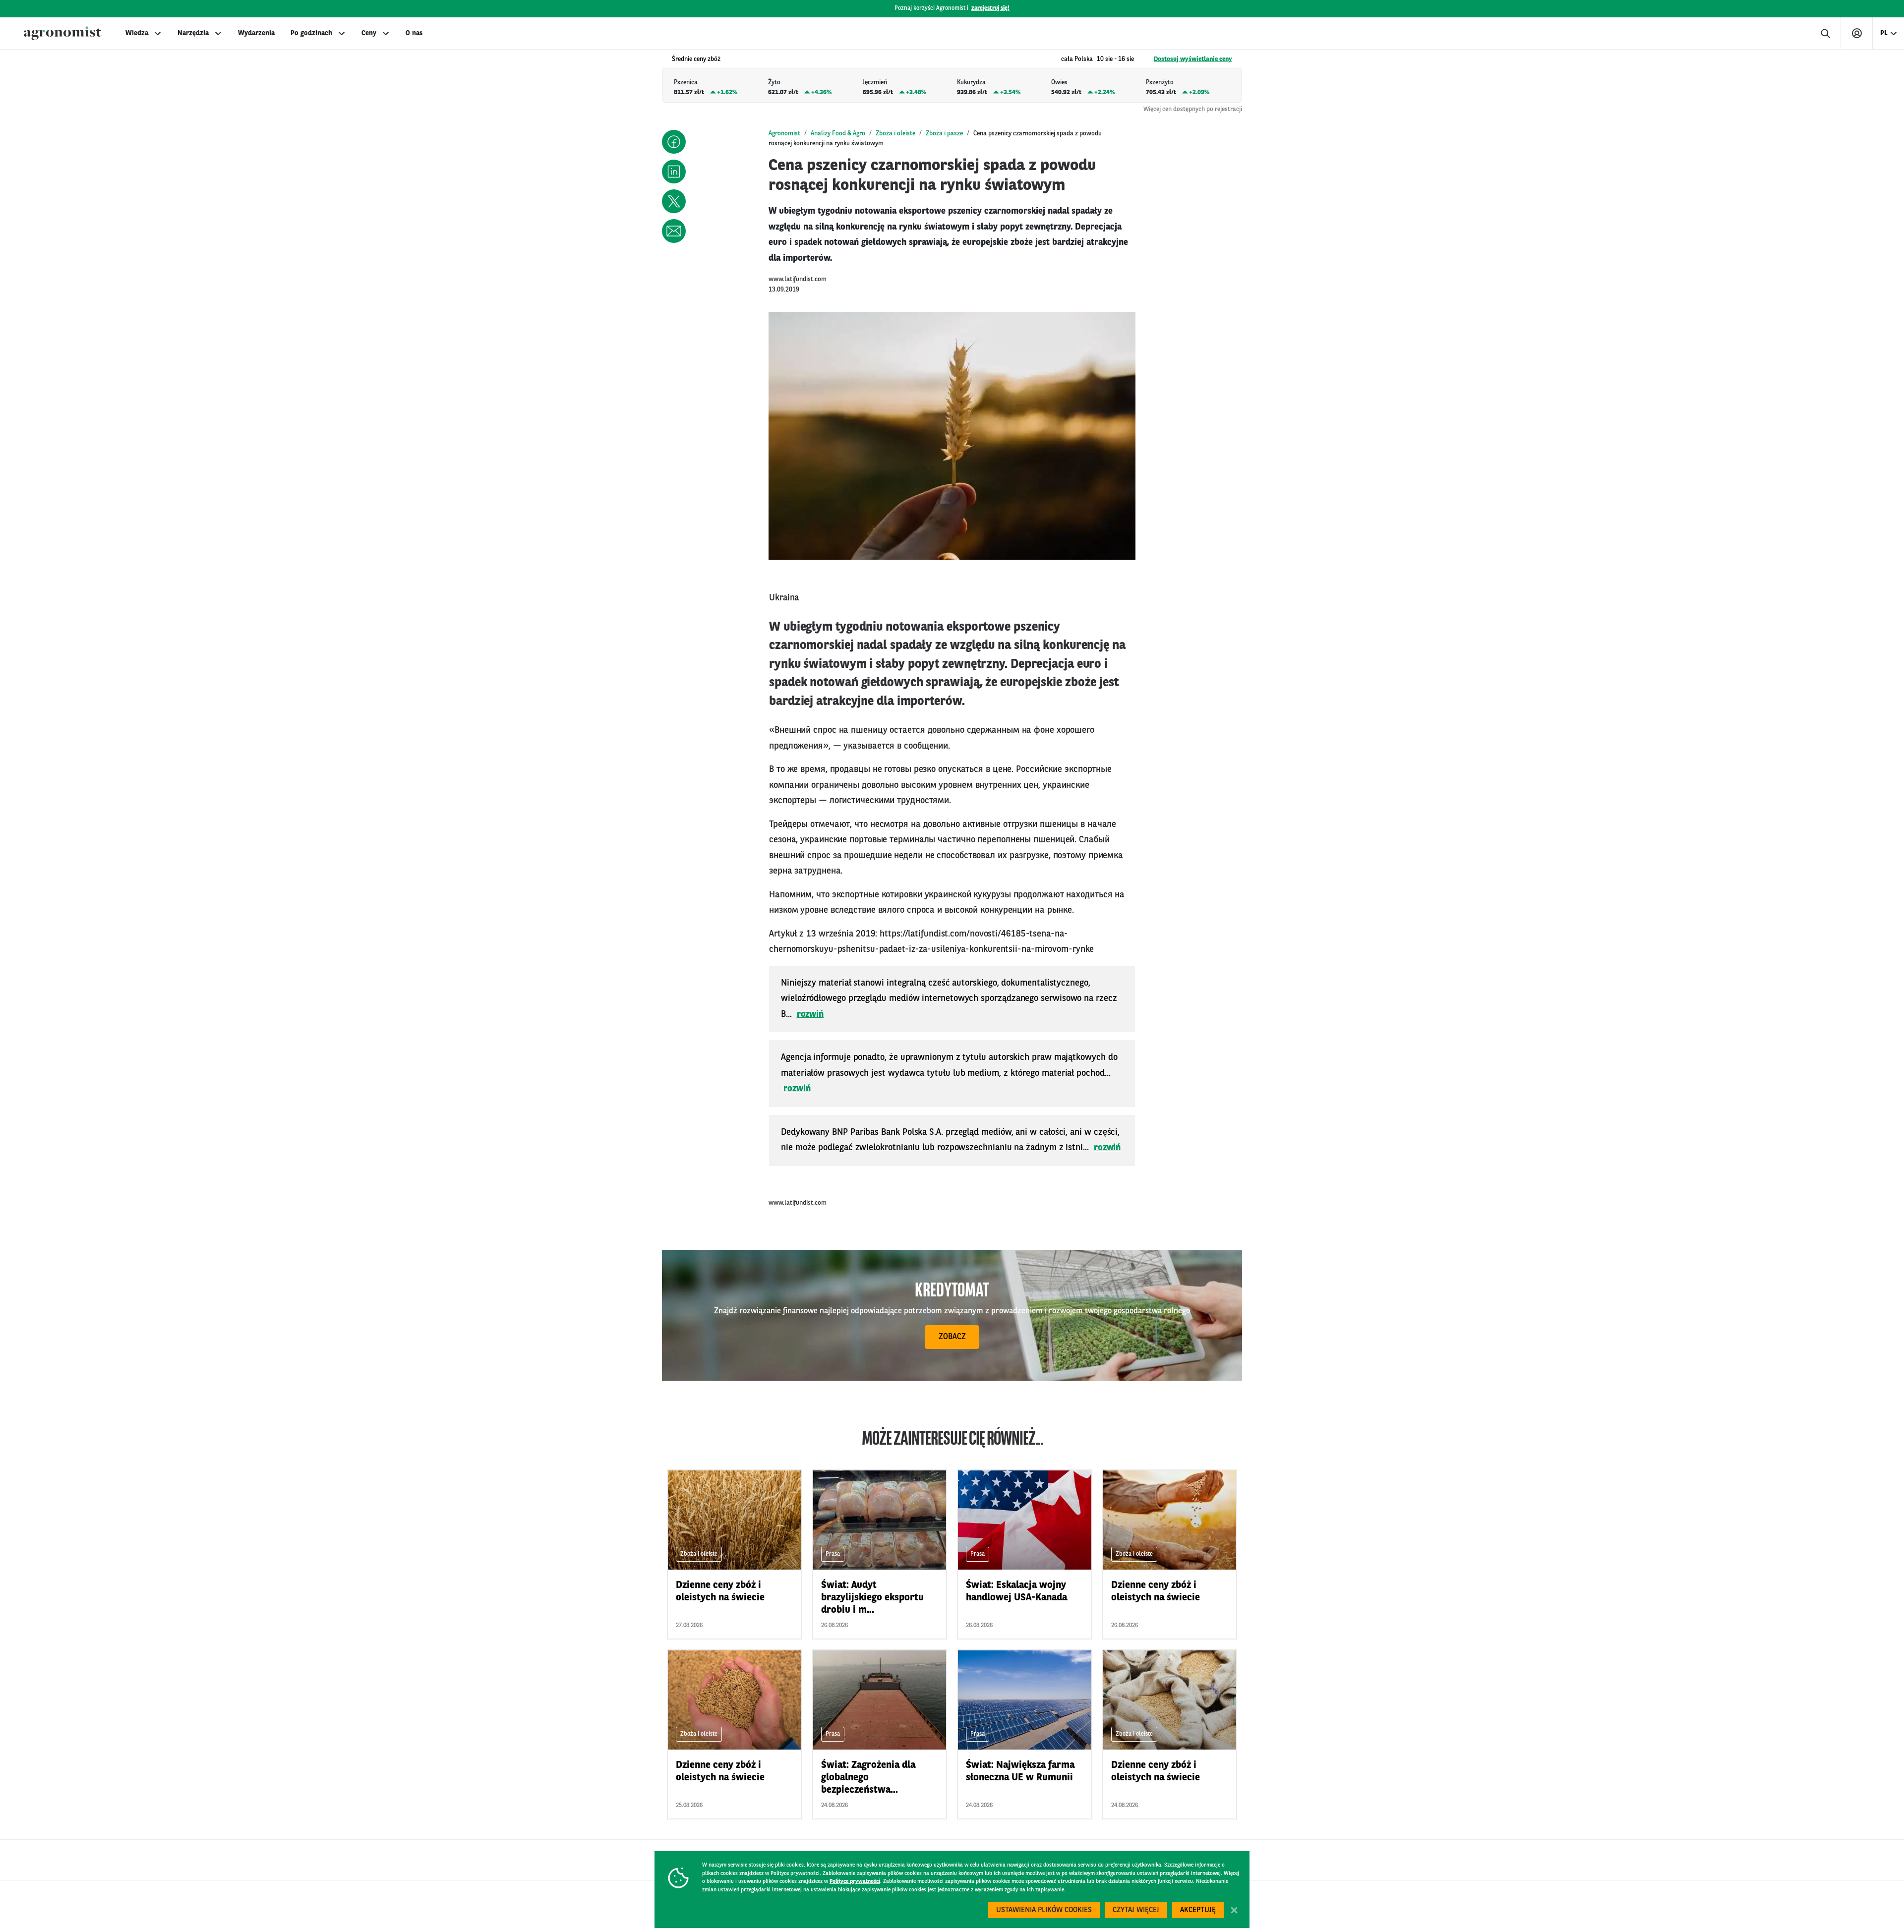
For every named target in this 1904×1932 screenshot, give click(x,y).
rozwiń (810, 1014)
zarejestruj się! (990, 8)
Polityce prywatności (855, 1882)
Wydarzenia (256, 33)
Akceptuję (1198, 1910)
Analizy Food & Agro (838, 134)
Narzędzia (193, 33)
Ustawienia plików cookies (1044, 1910)
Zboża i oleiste (895, 134)
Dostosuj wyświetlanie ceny (1193, 59)
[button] (674, 142)
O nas (414, 33)
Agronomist (784, 134)
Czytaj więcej (1136, 1910)
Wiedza (137, 33)
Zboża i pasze (944, 134)
